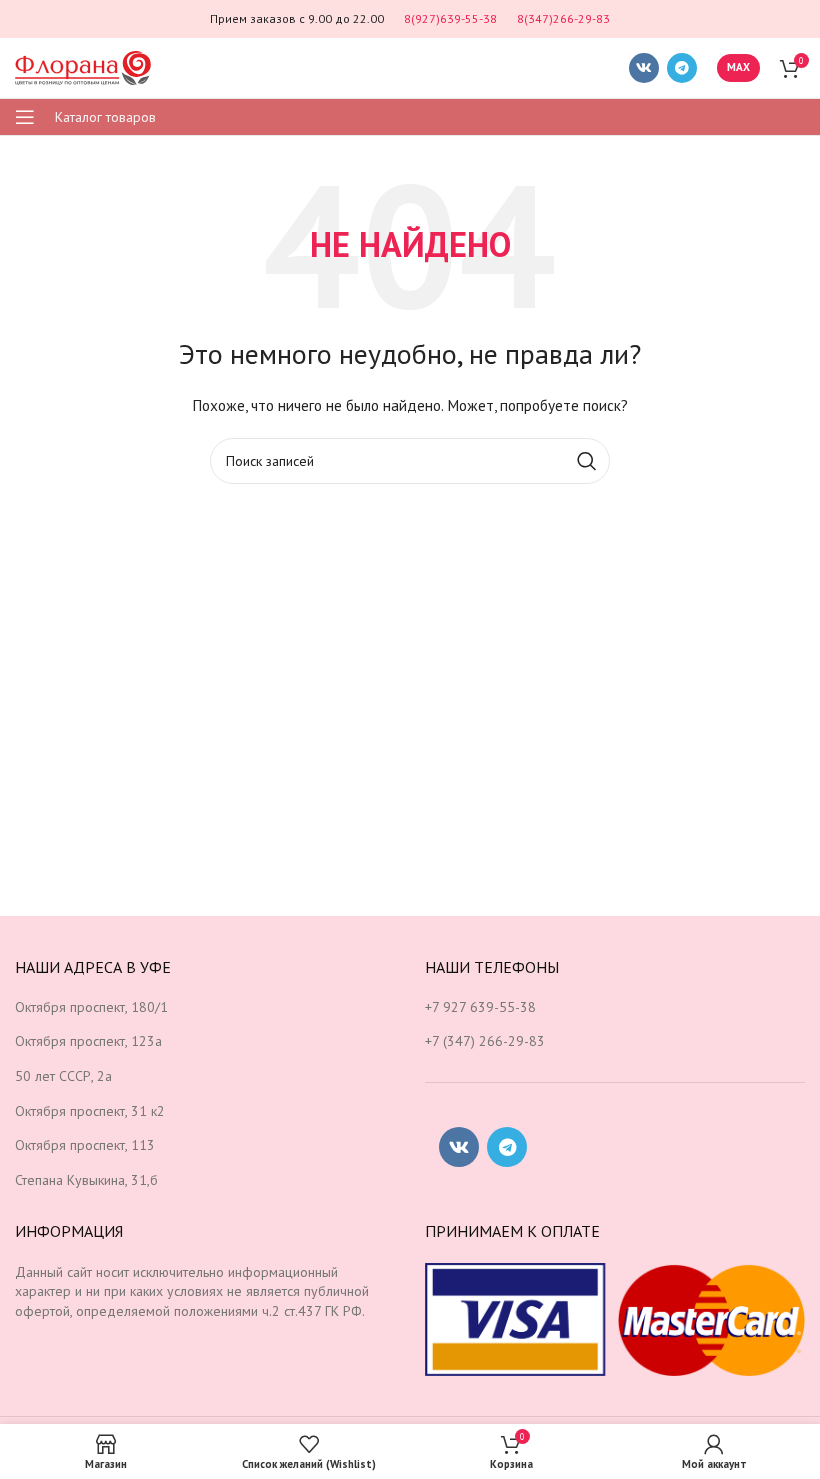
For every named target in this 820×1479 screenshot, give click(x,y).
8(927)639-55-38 (450, 18)
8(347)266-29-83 (563, 18)
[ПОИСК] (587, 461)
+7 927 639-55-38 (480, 1007)
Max (738, 67)
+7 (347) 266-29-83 (485, 1041)
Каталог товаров (105, 117)
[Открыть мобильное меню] (25, 117)
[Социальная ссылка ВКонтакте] (644, 68)
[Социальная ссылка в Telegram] (682, 68)
